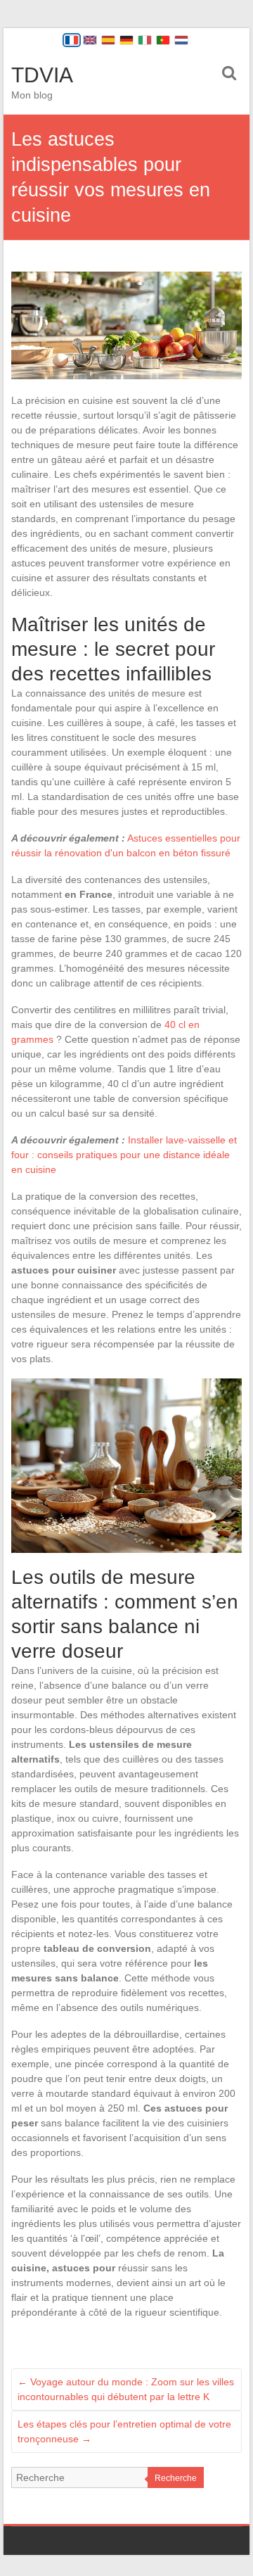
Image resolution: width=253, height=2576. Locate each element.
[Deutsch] (126, 40)
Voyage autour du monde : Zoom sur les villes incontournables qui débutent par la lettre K (126, 2389)
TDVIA (42, 75)
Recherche (176, 2478)
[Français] (72, 40)
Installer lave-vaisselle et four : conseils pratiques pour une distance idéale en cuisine (124, 1155)
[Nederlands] (181, 40)
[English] (90, 40)
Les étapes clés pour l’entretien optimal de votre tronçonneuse (124, 2431)
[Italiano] (145, 40)
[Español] (108, 40)
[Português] (163, 40)
